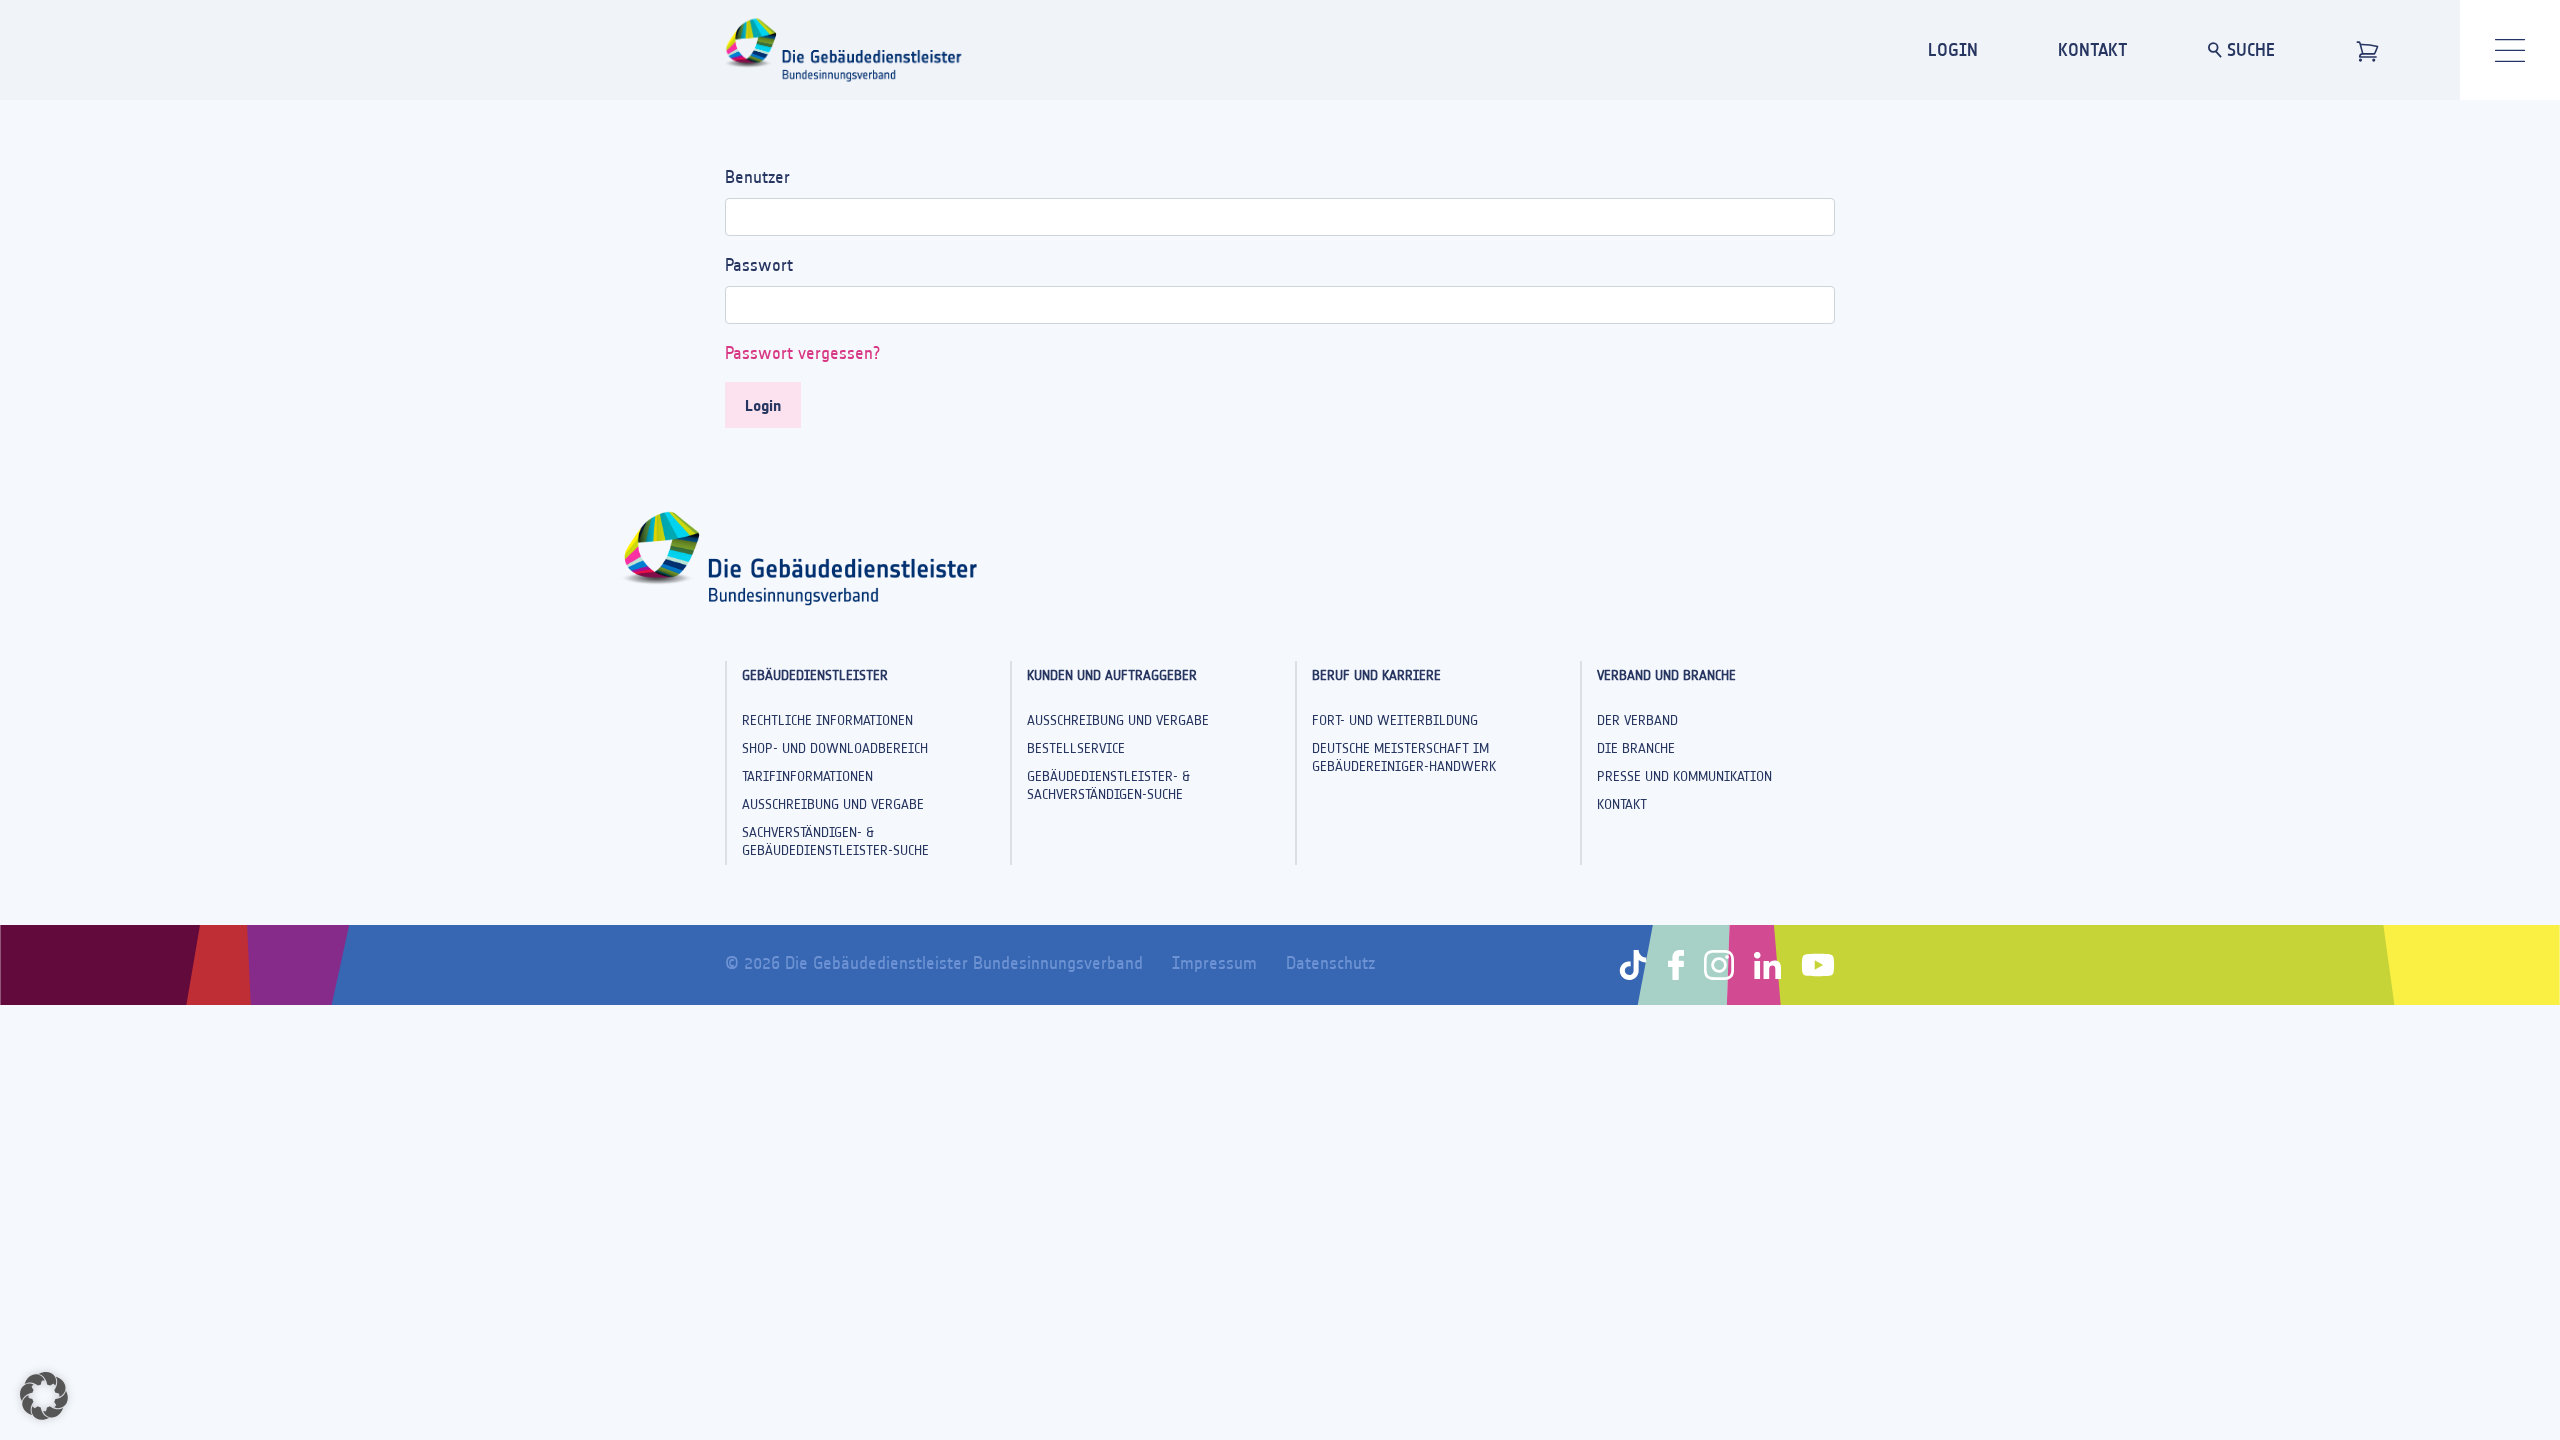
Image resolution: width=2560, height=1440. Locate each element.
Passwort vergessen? (802, 353)
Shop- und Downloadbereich (835, 748)
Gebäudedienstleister (815, 675)
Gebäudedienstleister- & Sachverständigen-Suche (1108, 785)
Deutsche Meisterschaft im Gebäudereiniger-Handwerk (1404, 757)
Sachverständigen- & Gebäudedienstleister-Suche (835, 841)
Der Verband (1637, 720)
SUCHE (2248, 49)
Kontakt (1622, 804)
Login (763, 405)
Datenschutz (1330, 963)
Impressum (1214, 963)
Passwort (759, 265)
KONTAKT (2093, 49)
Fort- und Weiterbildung (1395, 720)
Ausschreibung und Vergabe (833, 804)
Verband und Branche (1666, 675)
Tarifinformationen (807, 776)
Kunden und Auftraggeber (1112, 675)
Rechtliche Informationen (827, 720)
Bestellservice (1076, 748)
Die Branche (1636, 748)
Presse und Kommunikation (1684, 776)
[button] (44, 1396)
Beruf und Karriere (1376, 675)
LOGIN (1953, 49)
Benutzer (757, 177)
